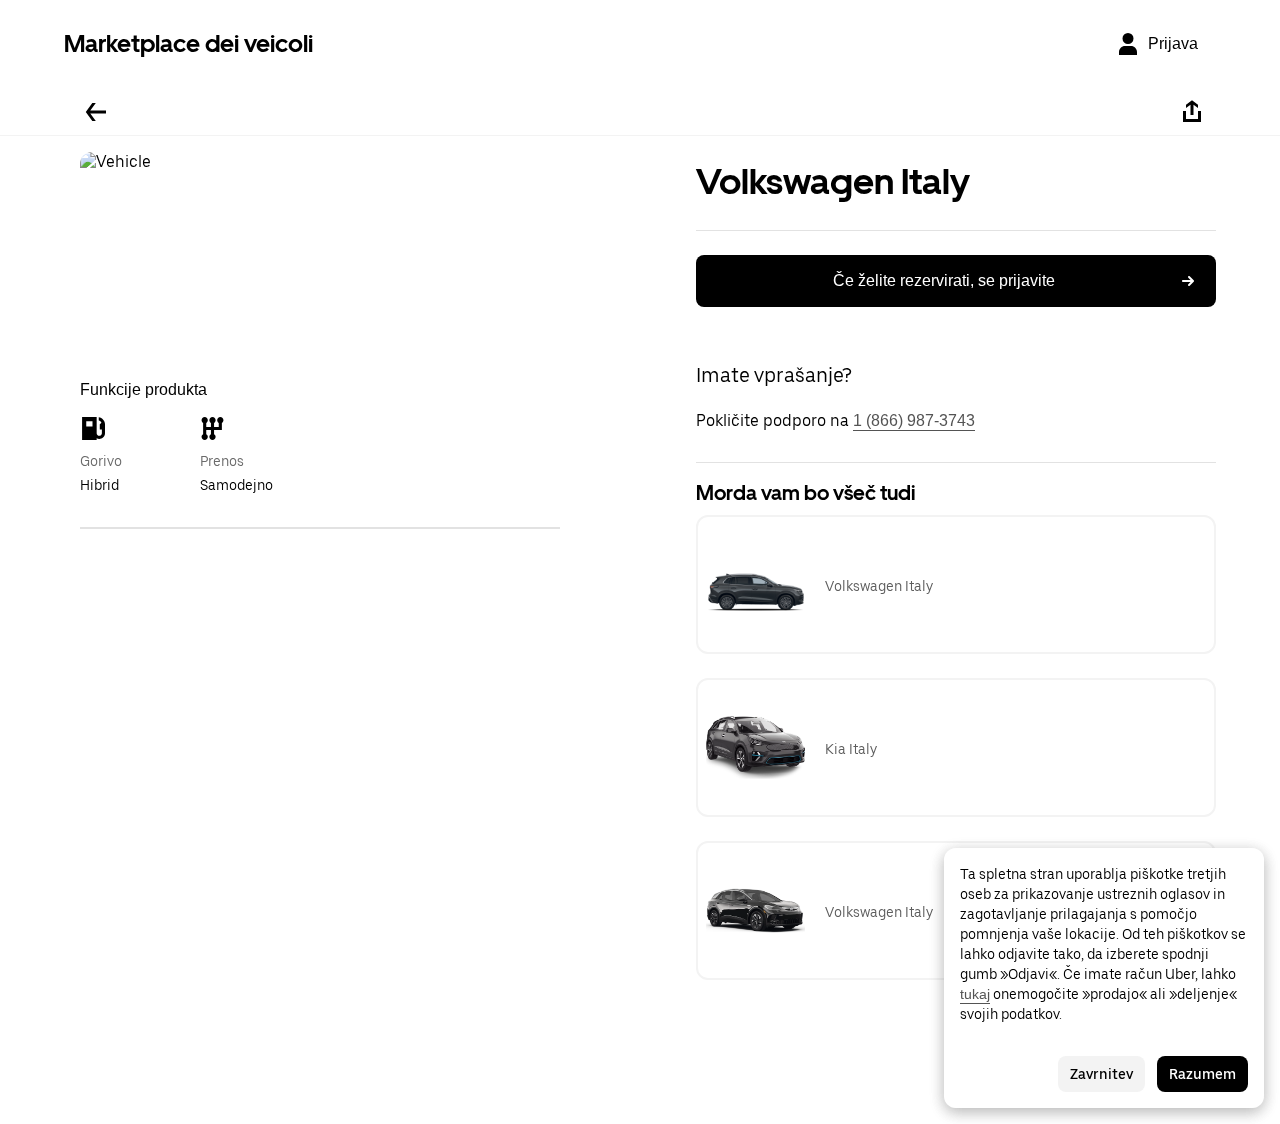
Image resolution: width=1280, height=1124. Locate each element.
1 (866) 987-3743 (914, 420)
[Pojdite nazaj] (96, 112)
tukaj (975, 994)
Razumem (1202, 1074)
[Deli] (1192, 112)
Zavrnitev (1101, 1074)
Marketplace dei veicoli (188, 43)
